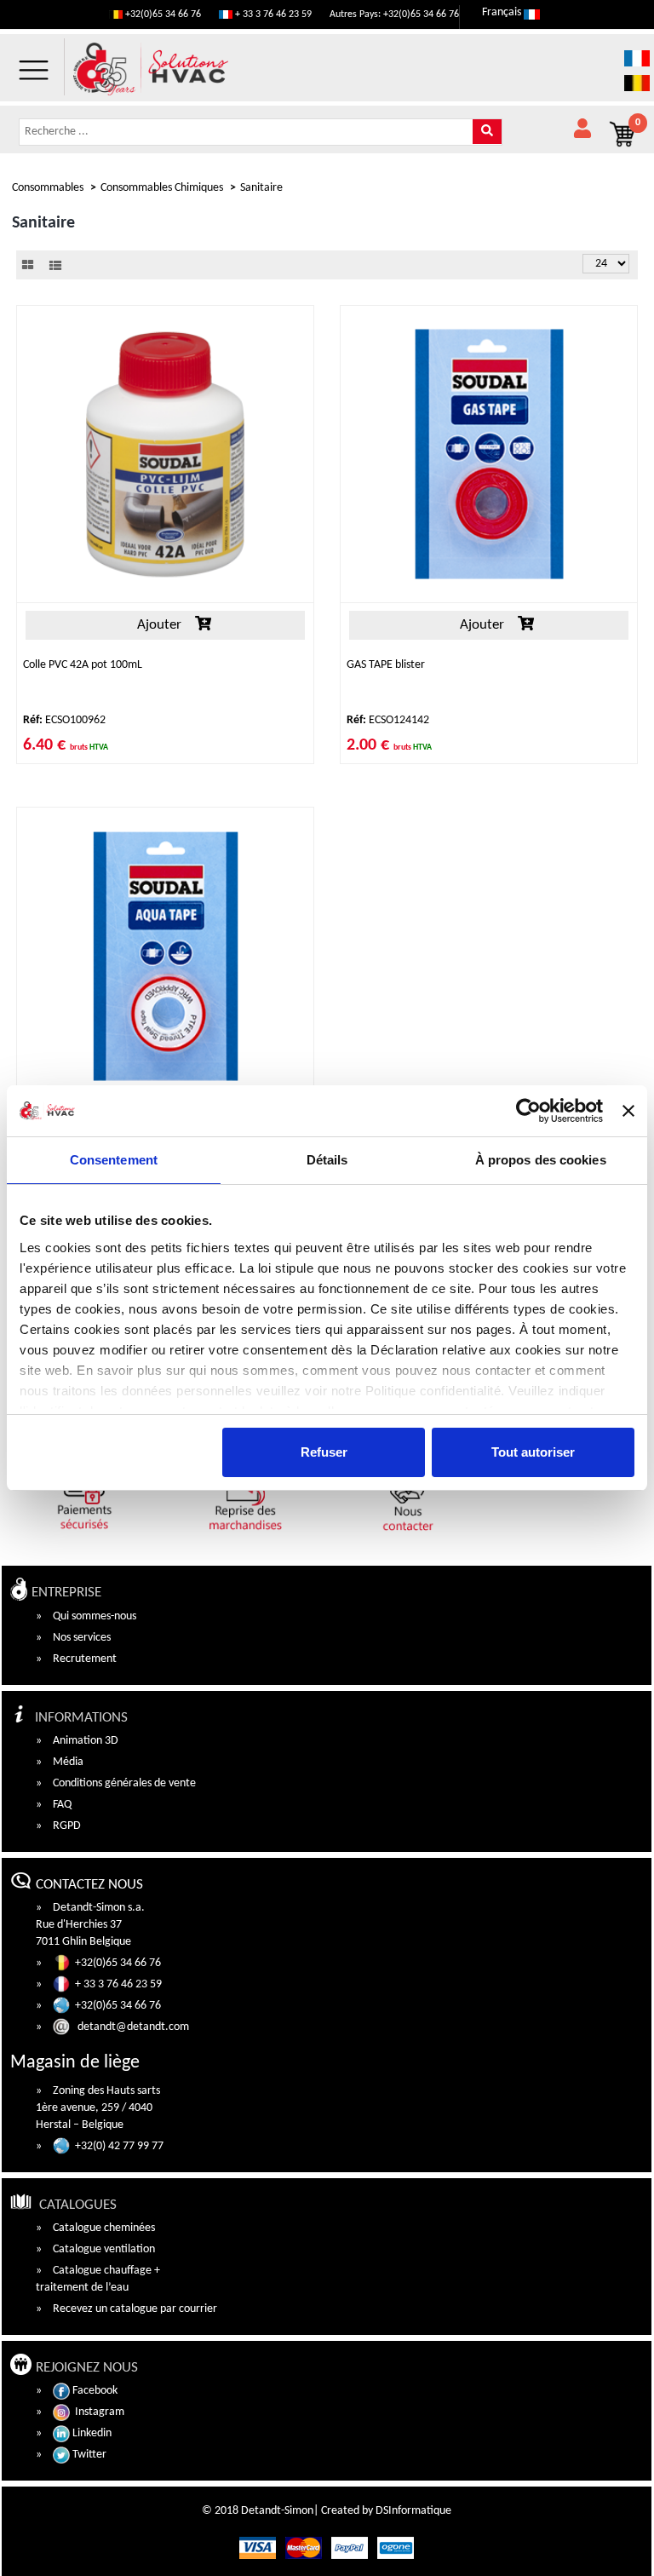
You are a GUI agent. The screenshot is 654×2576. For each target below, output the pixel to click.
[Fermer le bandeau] (628, 1111)
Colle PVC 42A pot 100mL (83, 665)
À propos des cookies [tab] (541, 1160)
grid (28, 265)
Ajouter (158, 625)
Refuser (324, 1452)
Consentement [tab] (114, 1160)
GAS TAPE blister (386, 665)
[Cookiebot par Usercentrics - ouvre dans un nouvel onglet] (528, 1111)
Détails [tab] (327, 1160)
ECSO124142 (388, 720)
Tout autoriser (533, 1452)
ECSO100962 (64, 720)
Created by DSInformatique (386, 2511)
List (55, 265)
